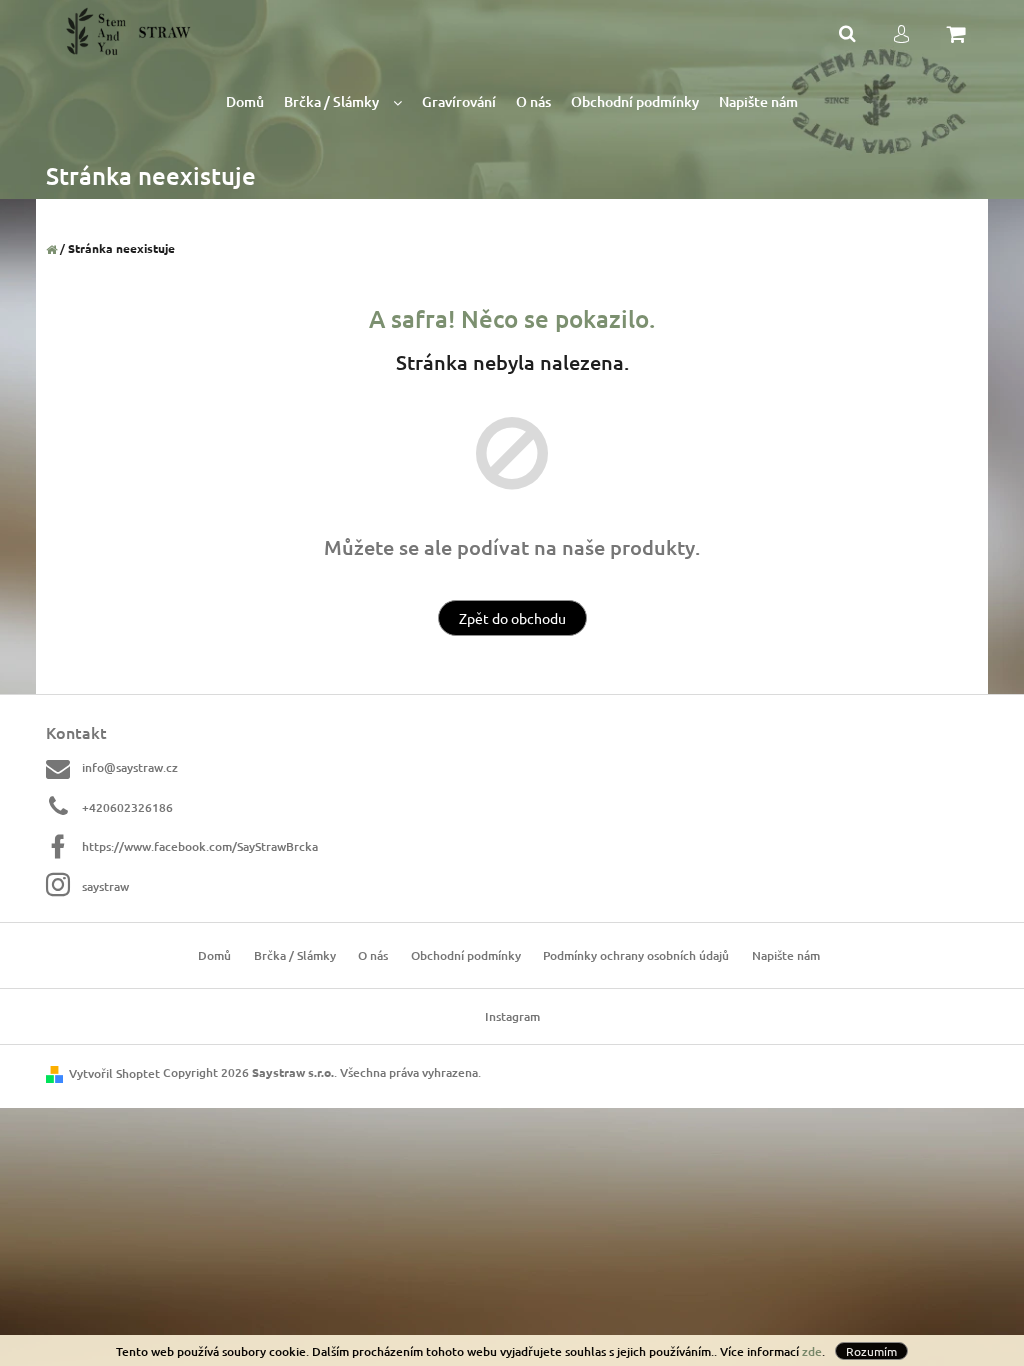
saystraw (105, 886)
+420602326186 (127, 807)
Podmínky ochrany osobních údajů (636, 955)
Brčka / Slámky (295, 955)
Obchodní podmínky (466, 955)
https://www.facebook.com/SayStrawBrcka (200, 846)
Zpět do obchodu (512, 618)
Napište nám (786, 955)
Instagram (512, 1016)
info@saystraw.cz (130, 767)
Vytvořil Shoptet (114, 1073)
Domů (214, 955)
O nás (373, 955)
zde (812, 1351)
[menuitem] (245, 102)
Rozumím (871, 1351)
